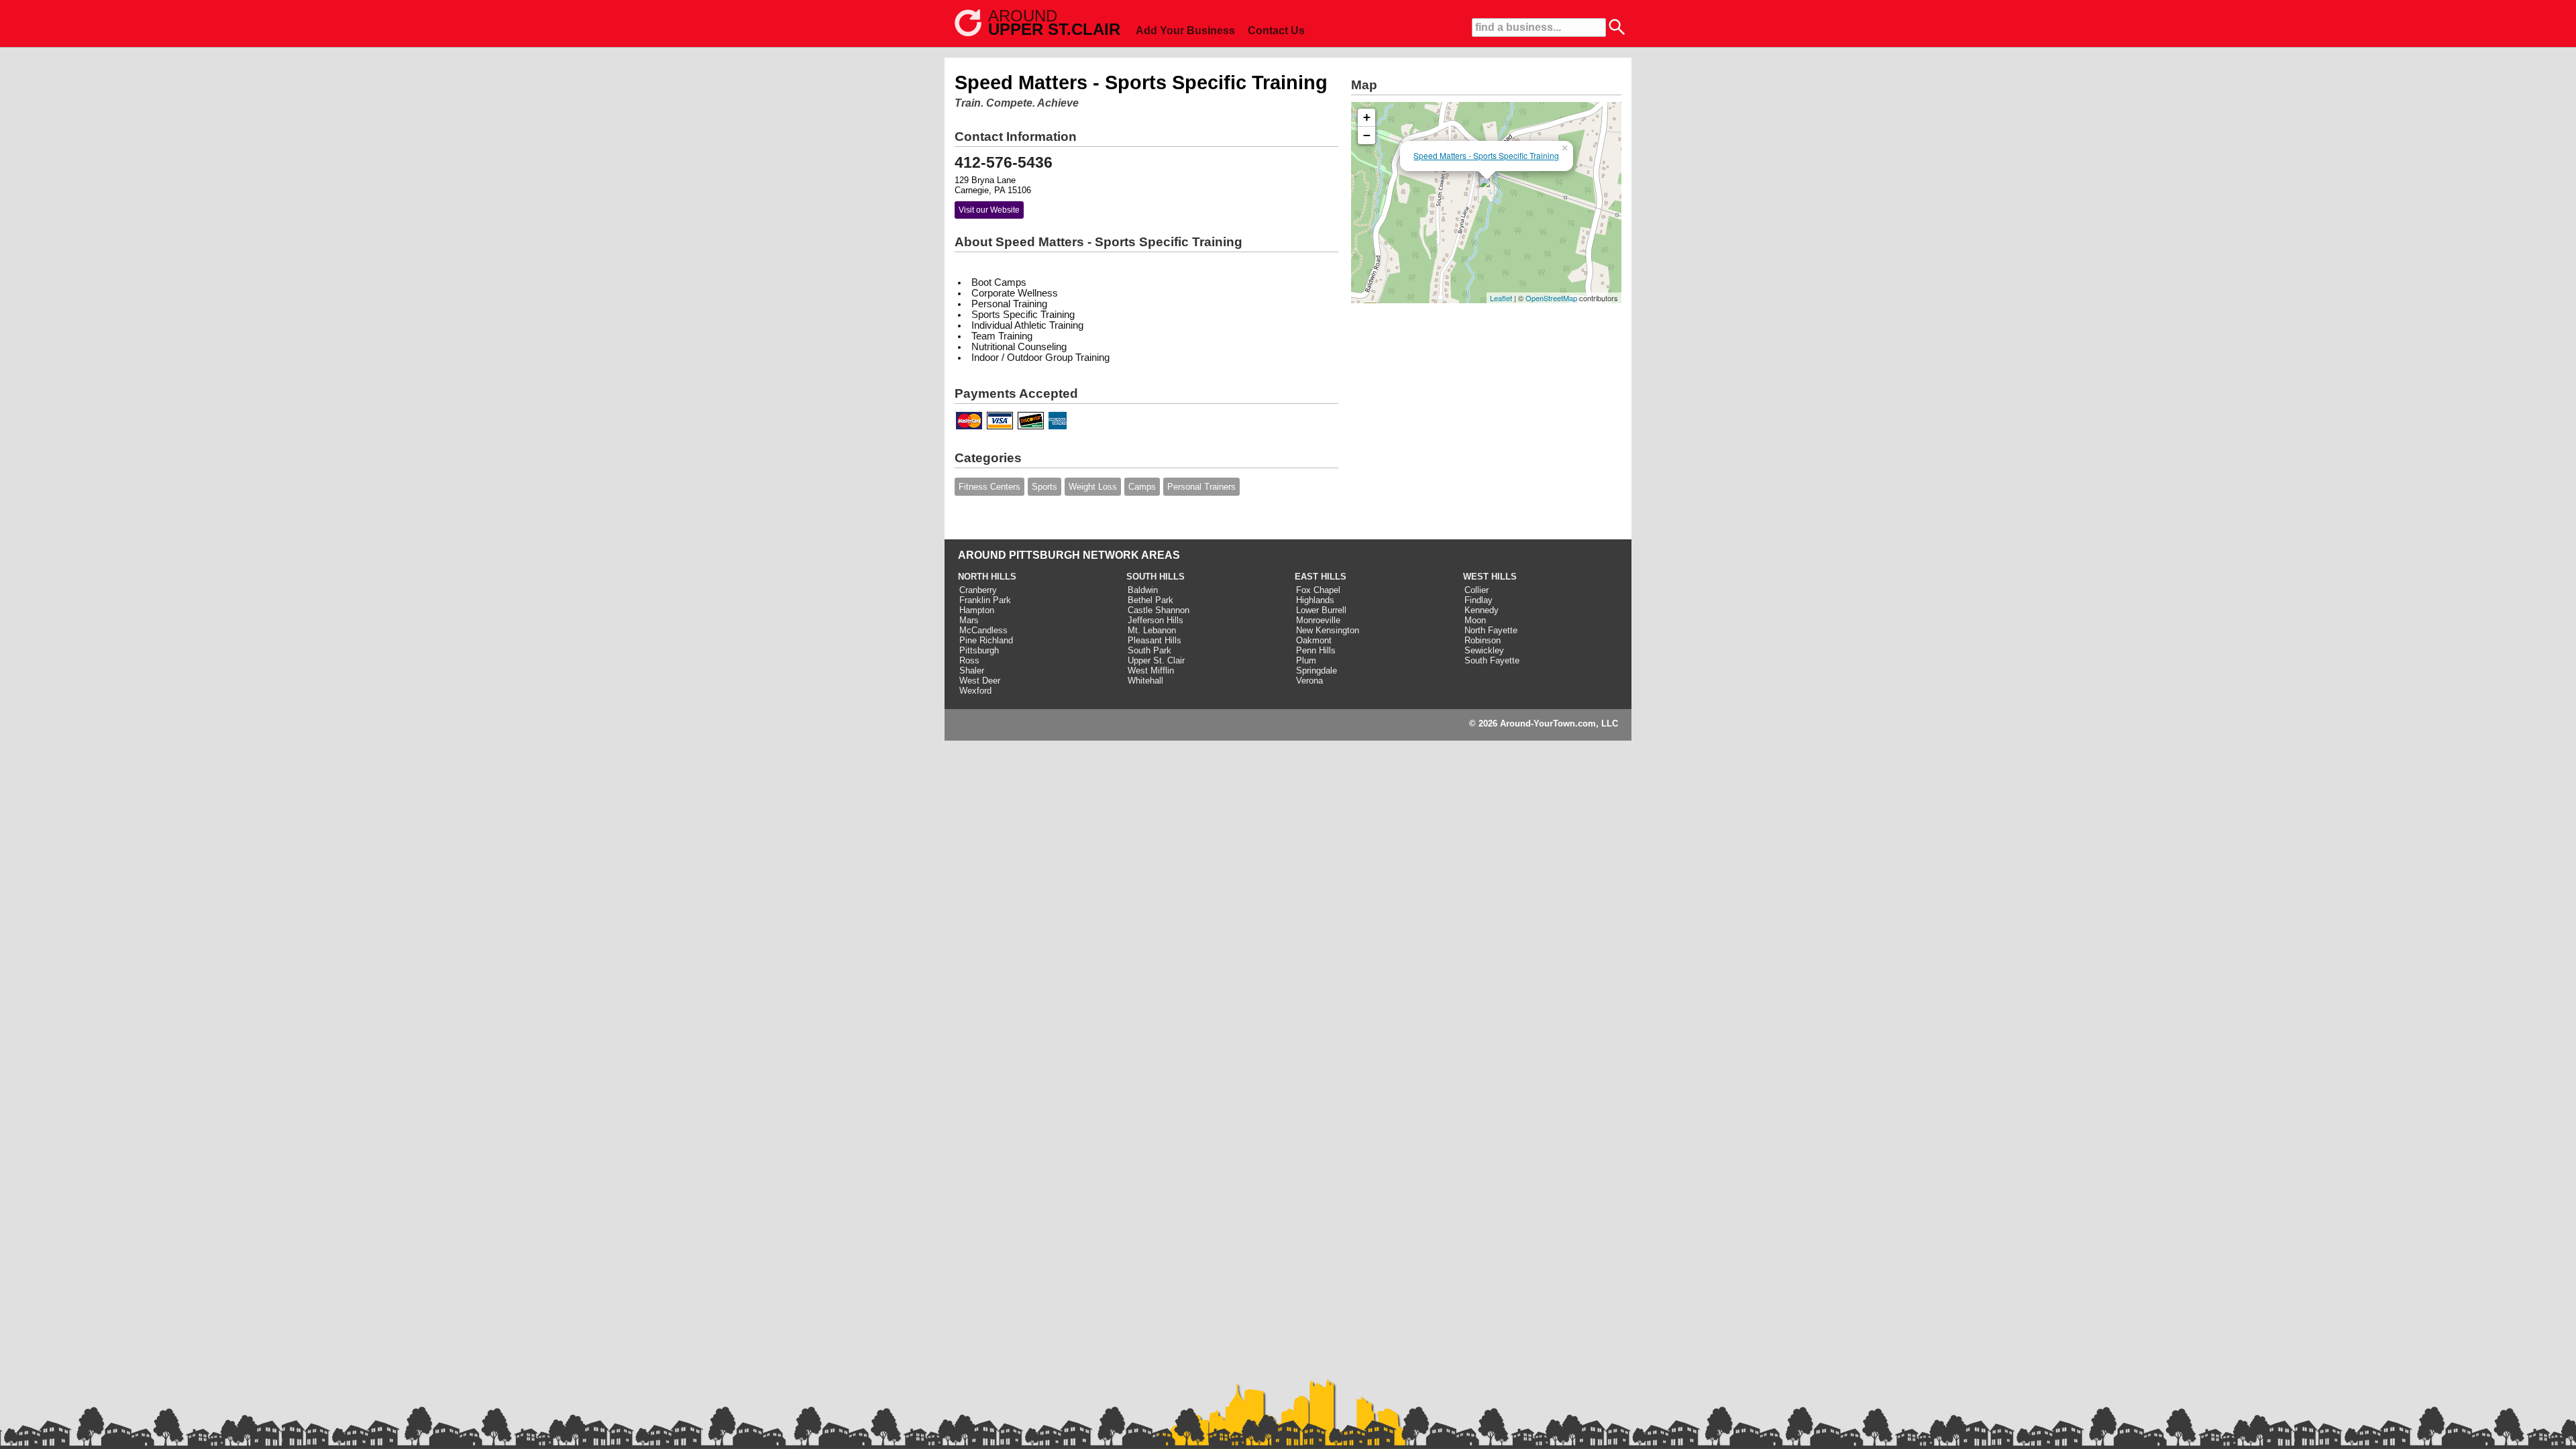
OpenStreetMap (1551, 298)
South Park (1149, 650)
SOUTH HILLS (1156, 577)
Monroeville (1318, 620)
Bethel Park (1150, 600)
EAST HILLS (1321, 577)
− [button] (1367, 135)
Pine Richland (986, 640)
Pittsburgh (979, 650)
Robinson (1483, 640)
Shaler (972, 670)
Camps (1142, 487)
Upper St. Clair (1156, 660)
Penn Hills (1316, 650)
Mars (969, 620)
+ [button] (1367, 117)
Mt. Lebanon (1152, 630)
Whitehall (1145, 681)
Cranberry (978, 590)
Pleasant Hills (1155, 640)
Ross (969, 660)
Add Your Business (1185, 31)
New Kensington (1328, 630)
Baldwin (1143, 590)
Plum (1306, 660)
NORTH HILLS (987, 577)
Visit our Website (989, 210)
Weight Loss (1093, 487)
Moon (1475, 620)
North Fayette (1491, 630)
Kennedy (1482, 610)
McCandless (983, 630)
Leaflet (1501, 298)
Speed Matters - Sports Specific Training (1486, 155)
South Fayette (1492, 660)
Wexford (975, 691)
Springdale (1317, 670)
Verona (1309, 681)
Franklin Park (985, 600)
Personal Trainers (1201, 487)
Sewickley (1484, 650)
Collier (1477, 590)
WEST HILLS (1490, 577)
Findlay (1479, 600)
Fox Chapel (1318, 590)
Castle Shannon (1159, 610)
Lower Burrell (1321, 610)
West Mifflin (1151, 670)
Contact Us (1276, 31)
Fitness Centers (989, 487)
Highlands (1315, 600)
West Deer (980, 681)
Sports (1044, 487)
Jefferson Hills (1156, 620)
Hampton (977, 610)
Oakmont (1314, 640)
